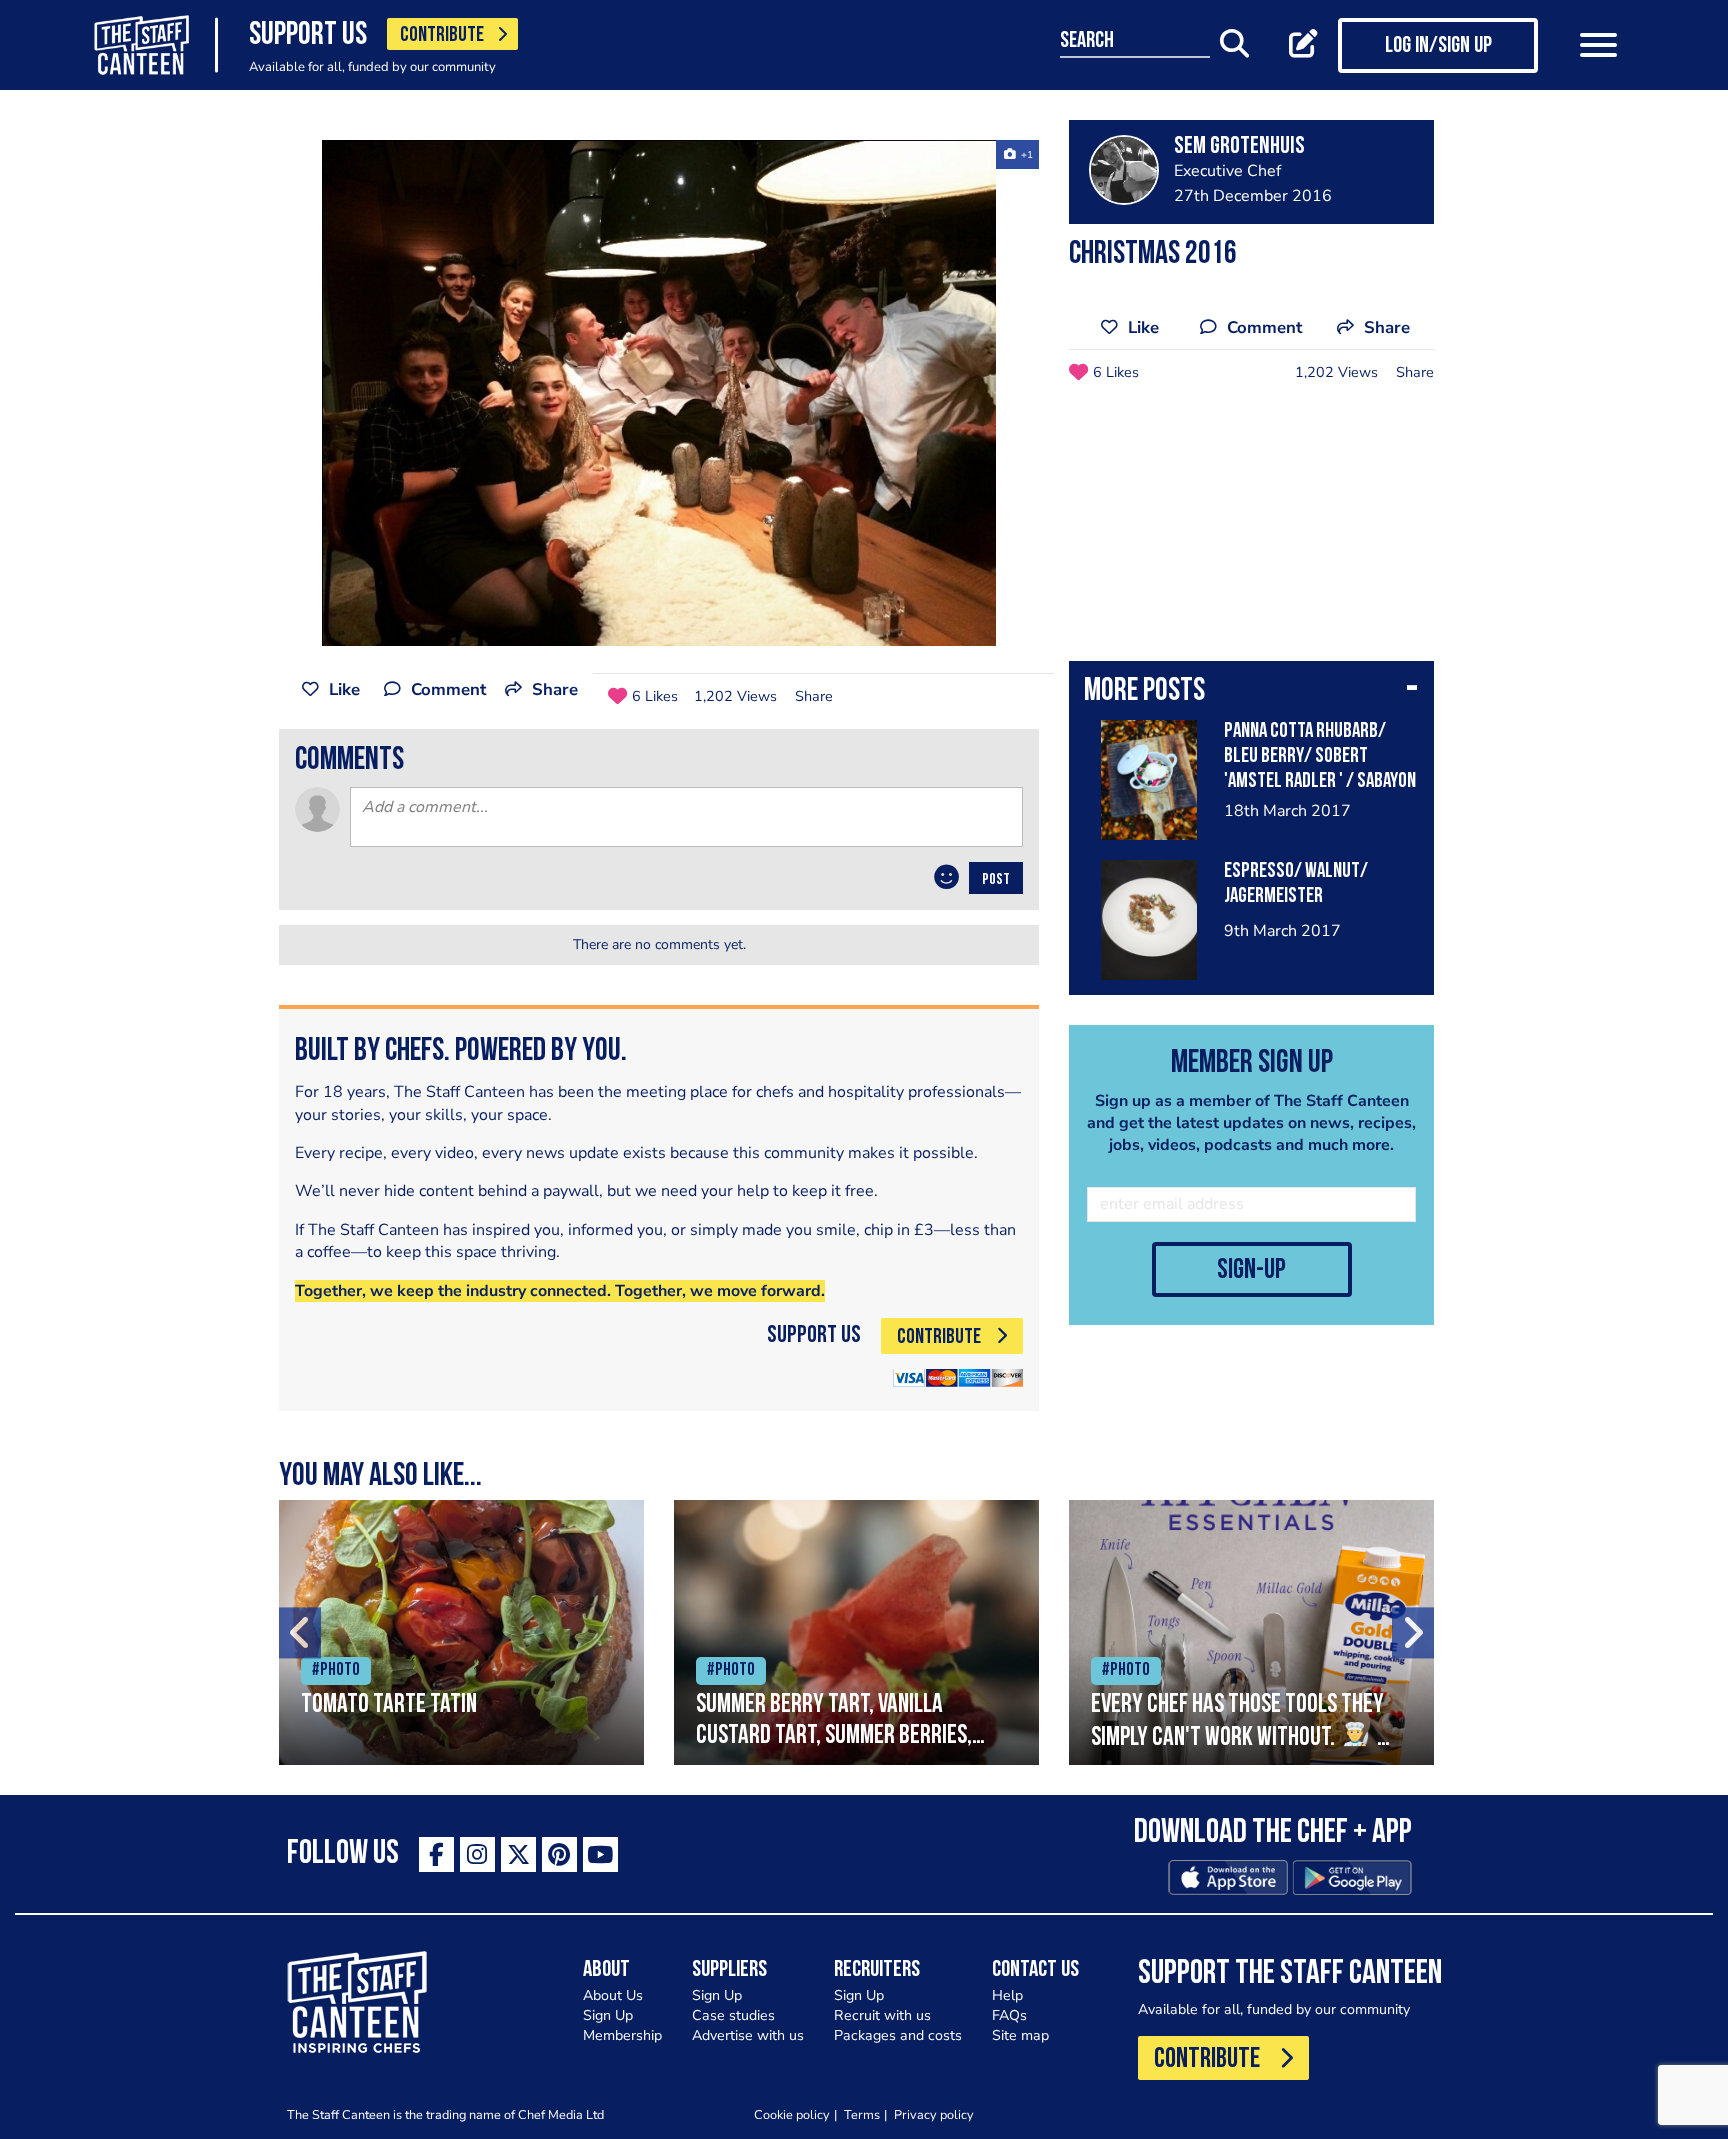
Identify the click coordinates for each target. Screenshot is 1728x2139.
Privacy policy (934, 2114)
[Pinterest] (559, 1854)
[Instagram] (477, 1854)
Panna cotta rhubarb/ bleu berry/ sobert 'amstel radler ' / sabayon (1320, 756)
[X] (518, 1854)
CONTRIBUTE (442, 35)
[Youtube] (600, 1854)
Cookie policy (792, 2114)
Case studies (733, 2015)
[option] (659, 393)
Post (996, 880)
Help (1007, 1995)
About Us (613, 1995)
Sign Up (608, 2015)
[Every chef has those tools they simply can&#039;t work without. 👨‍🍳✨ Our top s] (1251, 1632)
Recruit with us (882, 2015)
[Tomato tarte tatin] (461, 1632)
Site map (1020, 2035)
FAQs (1009, 2015)
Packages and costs (898, 2035)
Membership (622, 2035)
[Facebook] (436, 1854)
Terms (862, 2114)
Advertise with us (748, 2035)
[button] (1251, 693)
